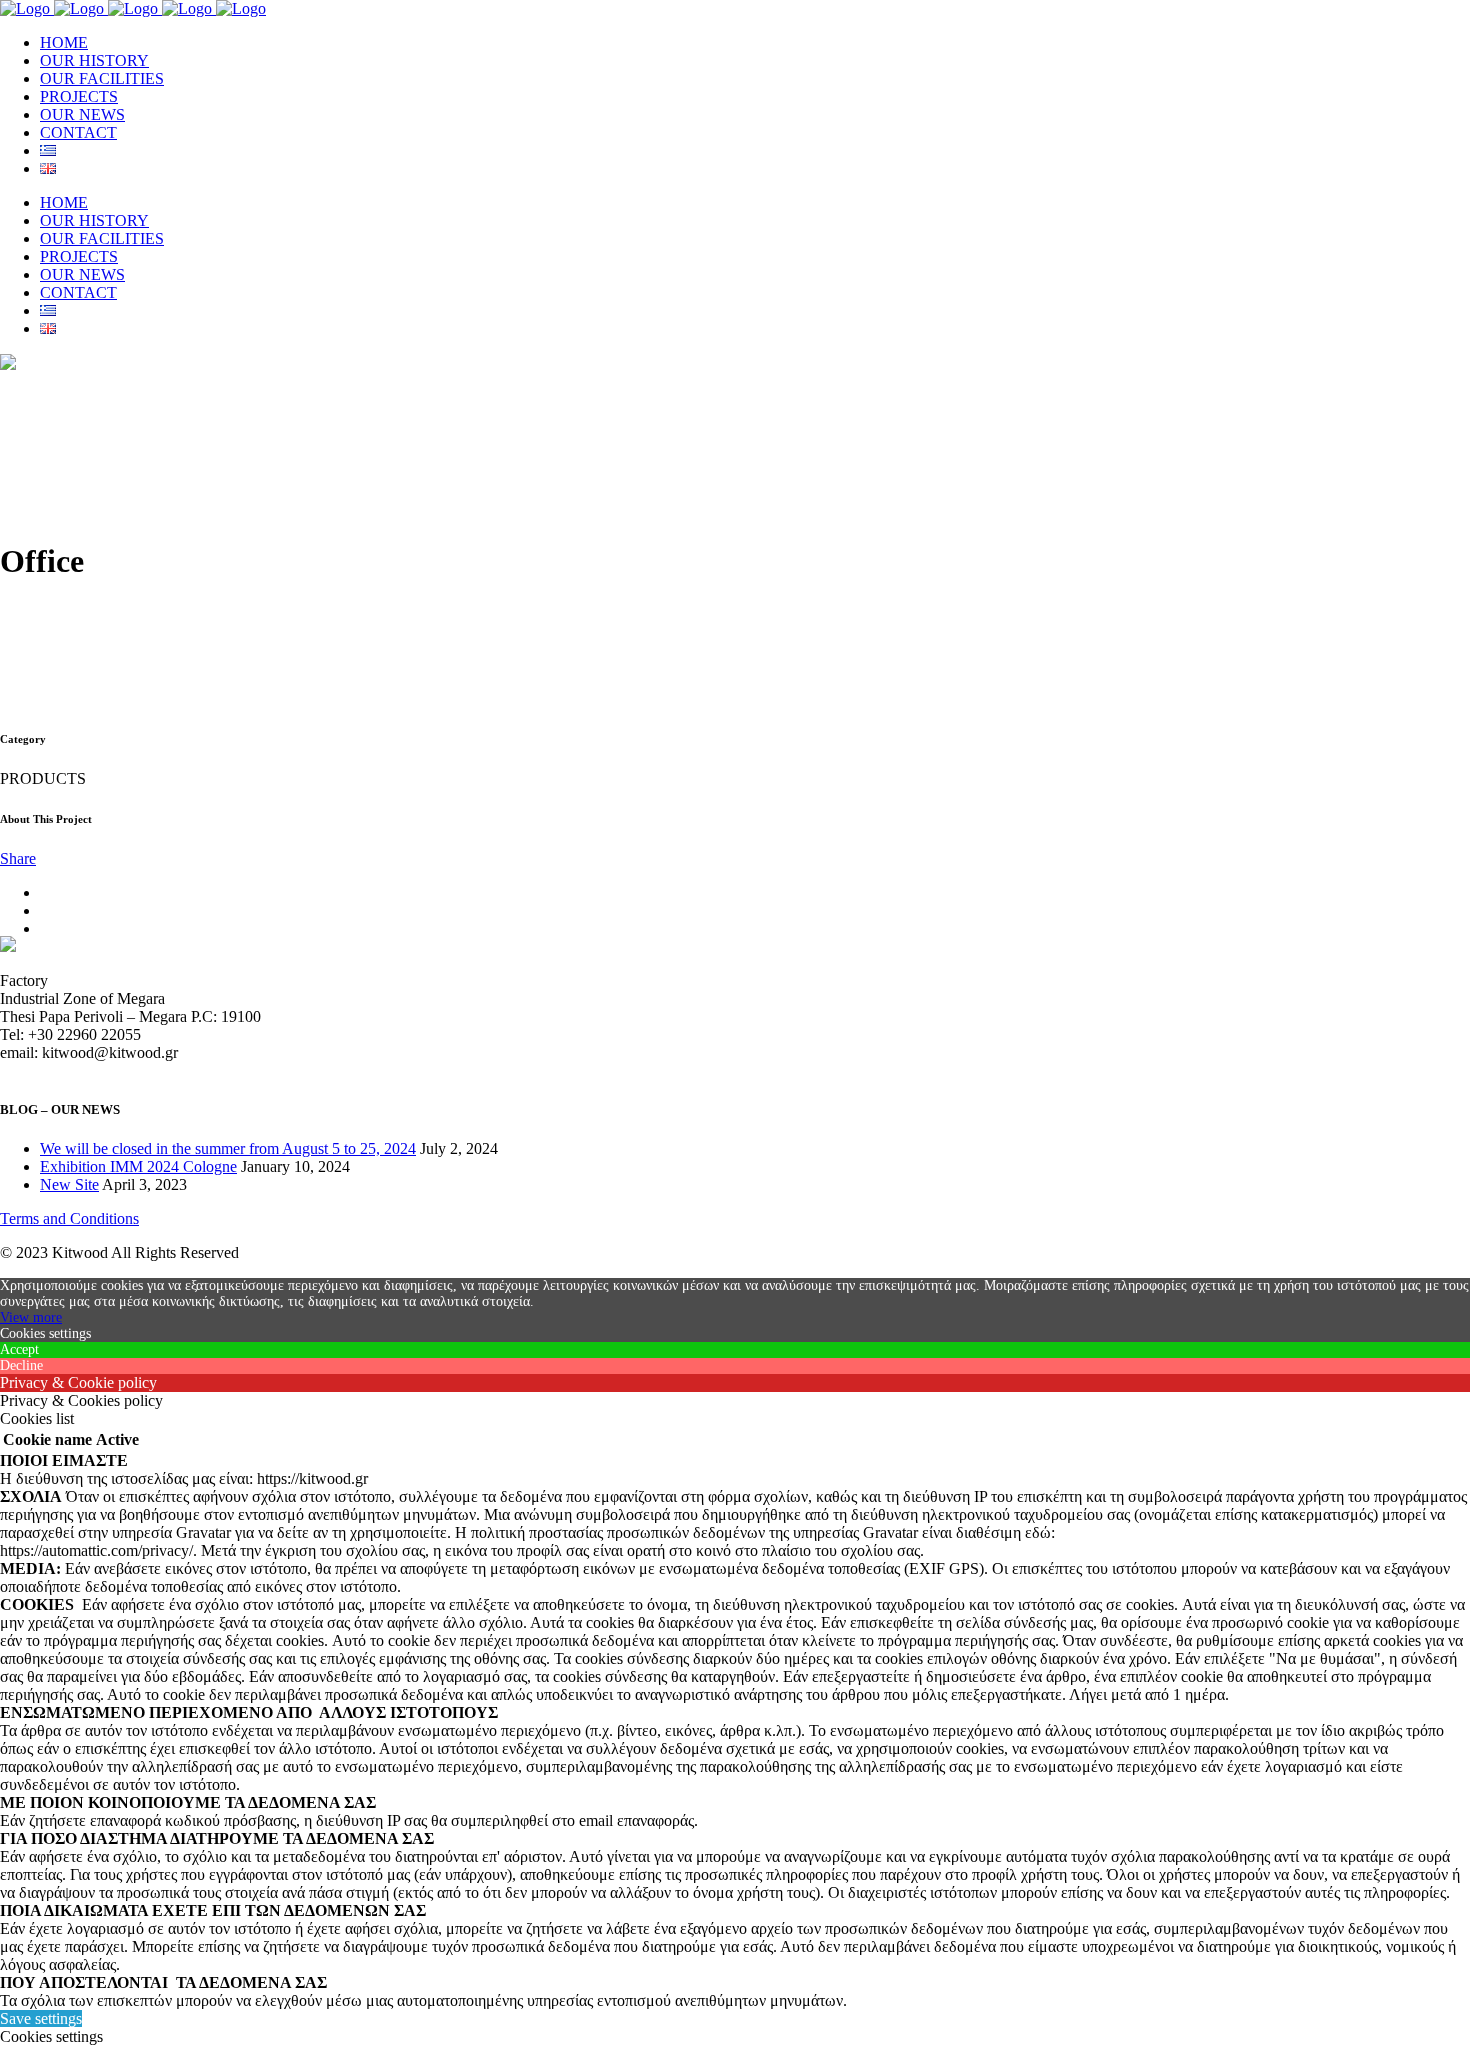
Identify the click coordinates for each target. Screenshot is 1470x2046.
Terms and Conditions (69, 1218)
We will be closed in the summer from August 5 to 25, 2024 (228, 1148)
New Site (69, 1184)
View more (31, 1317)
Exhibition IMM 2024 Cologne (138, 1166)
